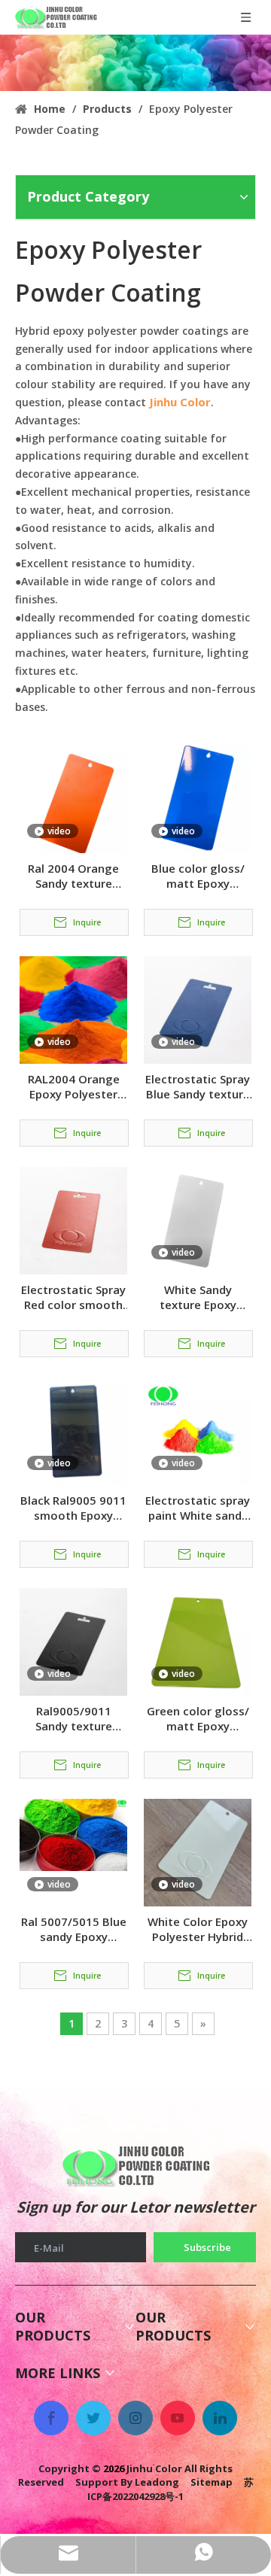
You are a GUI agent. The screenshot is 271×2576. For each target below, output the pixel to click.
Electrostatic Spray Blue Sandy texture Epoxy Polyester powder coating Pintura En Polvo (198, 1086)
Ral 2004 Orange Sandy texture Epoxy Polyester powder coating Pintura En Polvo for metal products (74, 876)
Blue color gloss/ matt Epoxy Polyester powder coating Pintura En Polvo (198, 876)
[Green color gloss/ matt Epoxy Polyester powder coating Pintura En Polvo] (198, 1641)
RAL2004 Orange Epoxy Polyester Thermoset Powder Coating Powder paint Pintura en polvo (73, 1086)
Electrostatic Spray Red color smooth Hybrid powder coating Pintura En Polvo (73, 1297)
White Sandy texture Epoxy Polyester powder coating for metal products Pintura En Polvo (198, 1297)
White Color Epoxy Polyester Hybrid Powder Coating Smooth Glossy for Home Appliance (198, 1929)
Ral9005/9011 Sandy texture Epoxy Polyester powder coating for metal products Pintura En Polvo (73, 1718)
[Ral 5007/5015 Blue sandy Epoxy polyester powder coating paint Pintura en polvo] (73, 1833)
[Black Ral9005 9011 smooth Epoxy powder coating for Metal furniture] (73, 1430)
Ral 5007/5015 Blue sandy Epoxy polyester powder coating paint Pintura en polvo (74, 1929)
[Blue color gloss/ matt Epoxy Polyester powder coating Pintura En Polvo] (198, 798)
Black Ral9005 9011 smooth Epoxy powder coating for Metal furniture (73, 1508)
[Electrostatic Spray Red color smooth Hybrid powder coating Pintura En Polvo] (73, 1220)
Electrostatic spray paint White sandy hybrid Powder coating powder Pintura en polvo (198, 1508)
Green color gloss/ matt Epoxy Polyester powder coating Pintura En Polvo (198, 1718)
